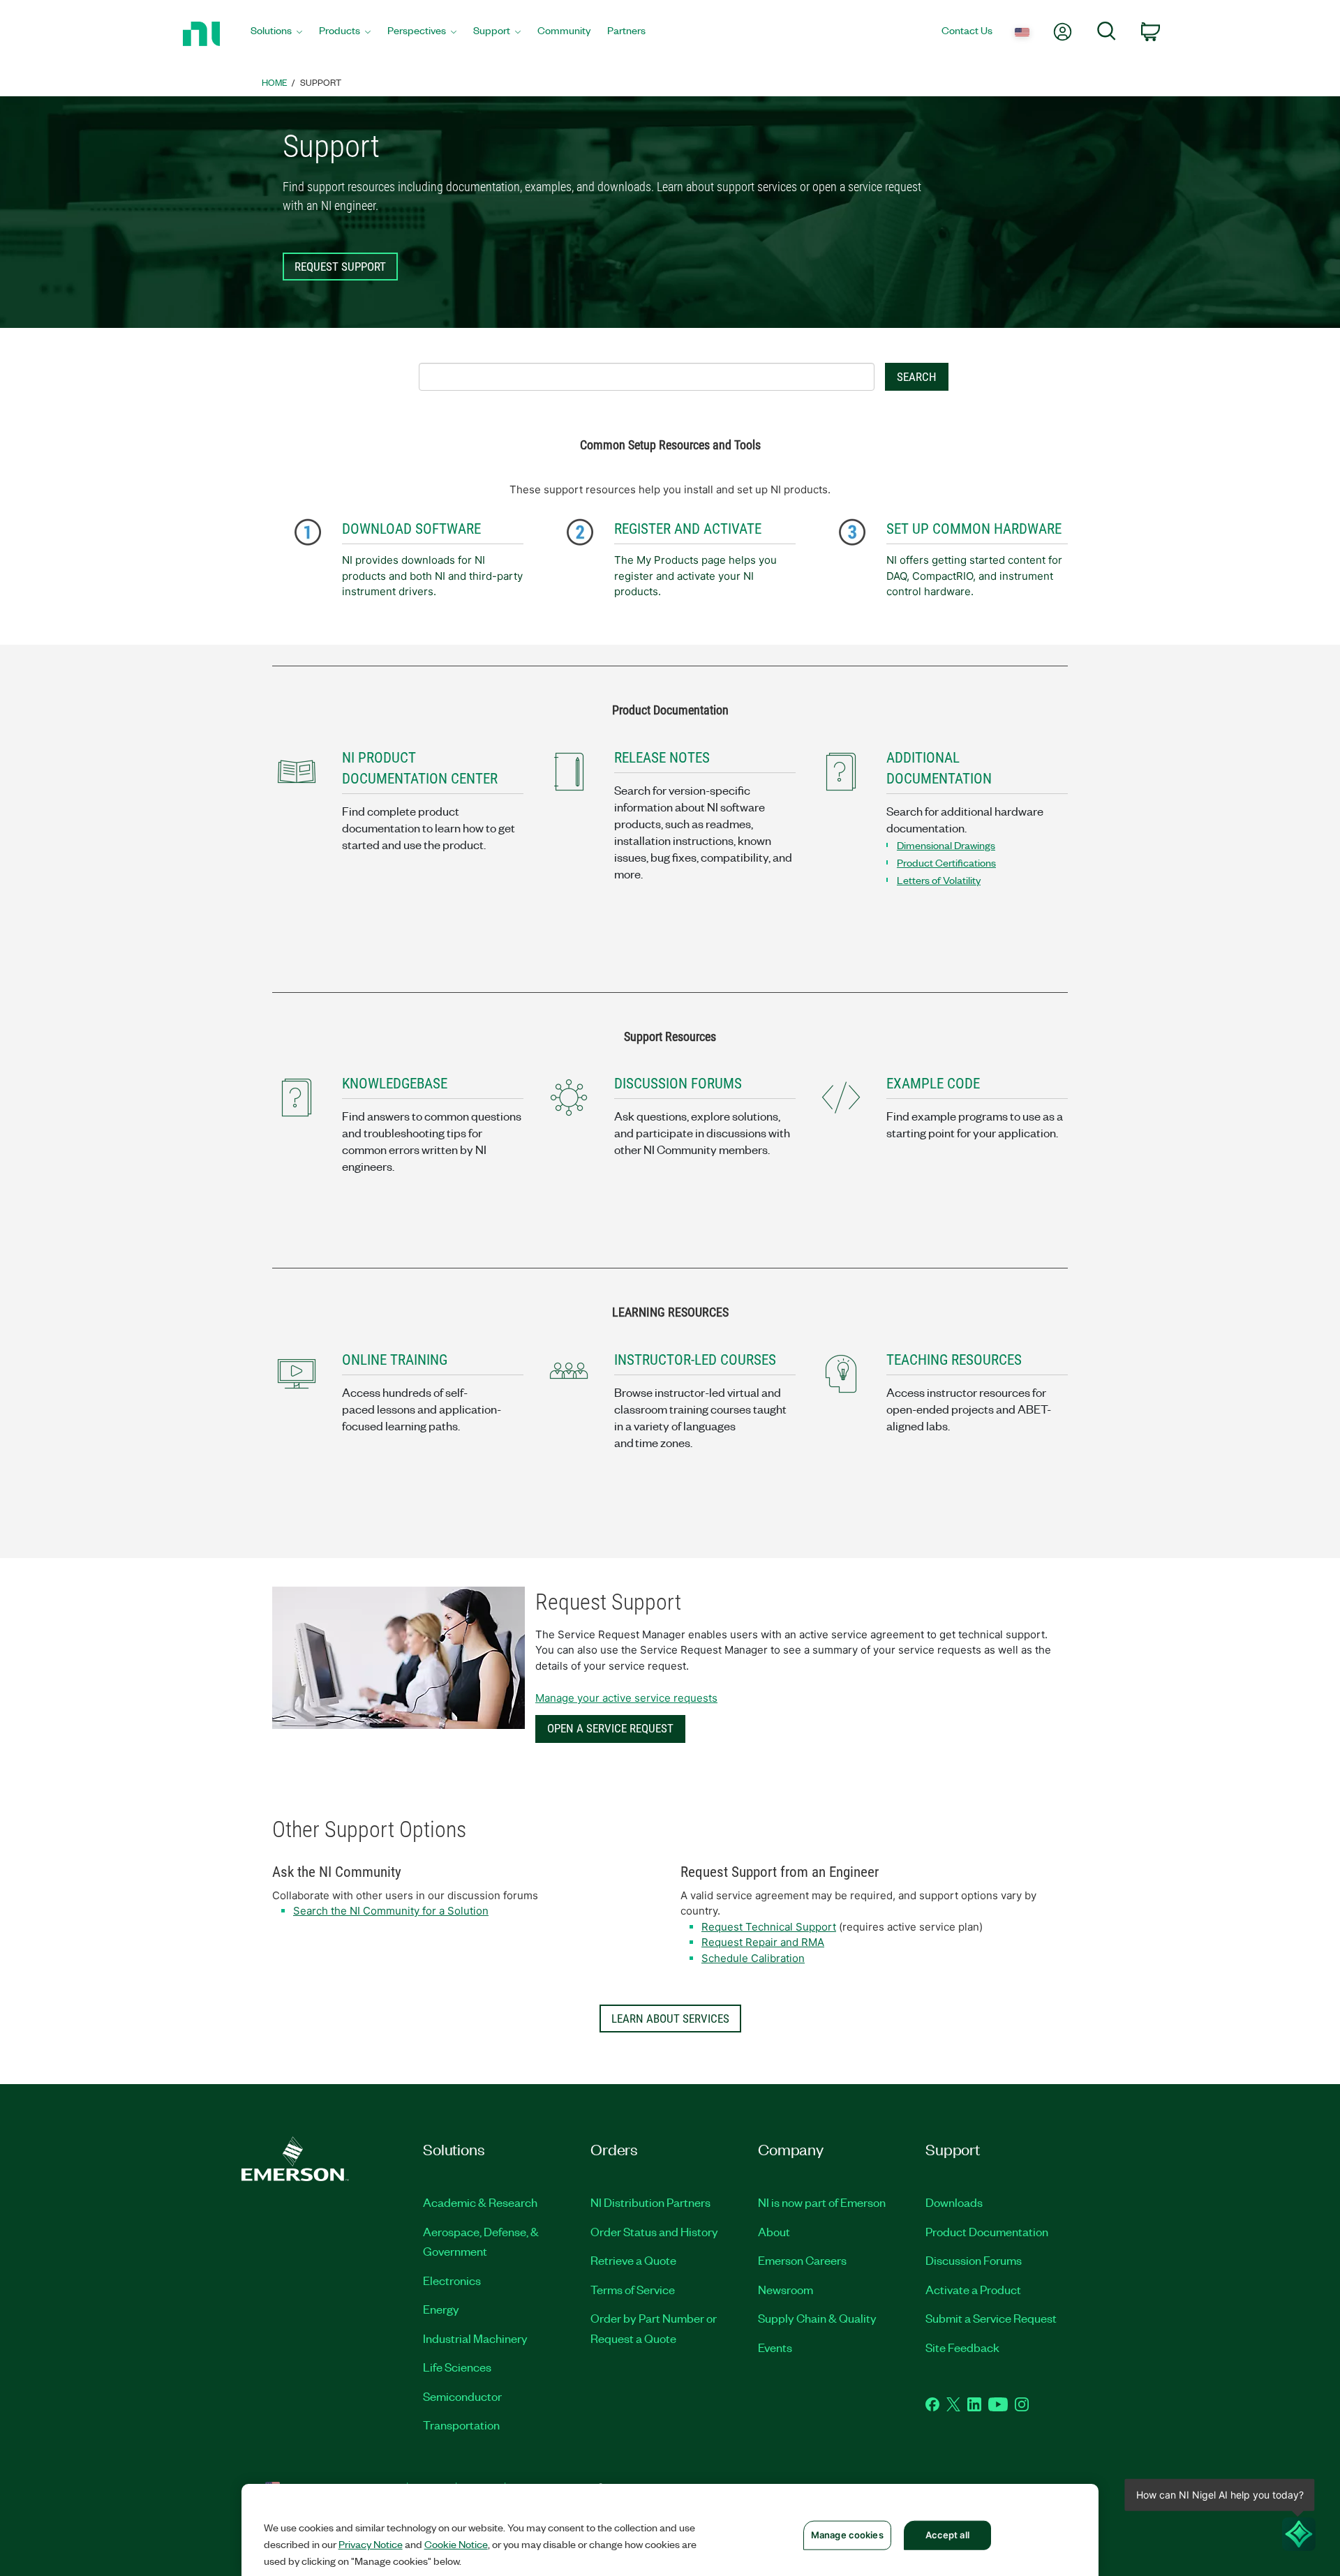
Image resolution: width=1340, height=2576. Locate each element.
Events (775, 2347)
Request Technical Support (769, 1927)
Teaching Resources (954, 1360)
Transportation (461, 2425)
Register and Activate (688, 529)
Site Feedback (962, 2347)
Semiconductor (462, 2396)
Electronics (452, 2280)
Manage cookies (847, 2535)
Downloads (954, 2202)
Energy (441, 2309)
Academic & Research (480, 2202)
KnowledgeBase (395, 1084)
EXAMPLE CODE (933, 1084)
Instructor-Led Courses (695, 1360)
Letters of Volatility (939, 880)
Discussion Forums (974, 2260)
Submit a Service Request (991, 2318)
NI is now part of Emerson (822, 2202)
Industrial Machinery (475, 2338)
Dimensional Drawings (946, 845)
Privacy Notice (371, 2544)
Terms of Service (633, 2289)
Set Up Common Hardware (974, 529)
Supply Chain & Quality (817, 2318)
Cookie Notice (456, 2544)
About (774, 2231)
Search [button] (917, 377)
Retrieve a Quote (633, 2260)
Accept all (947, 2535)
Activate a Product (973, 2289)
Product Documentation (987, 2231)
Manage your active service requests (626, 1698)
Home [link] (275, 82)
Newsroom (786, 2289)
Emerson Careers (802, 2260)
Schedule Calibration (753, 1958)
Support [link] (321, 82)
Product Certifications (946, 862)
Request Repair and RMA (763, 1942)
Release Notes (662, 758)
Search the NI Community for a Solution (391, 1911)
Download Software (411, 529)
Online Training (395, 1360)
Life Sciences (457, 2367)
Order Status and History (654, 2231)
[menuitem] (276, 34)
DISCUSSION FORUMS (678, 1084)
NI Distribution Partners (650, 2202)
